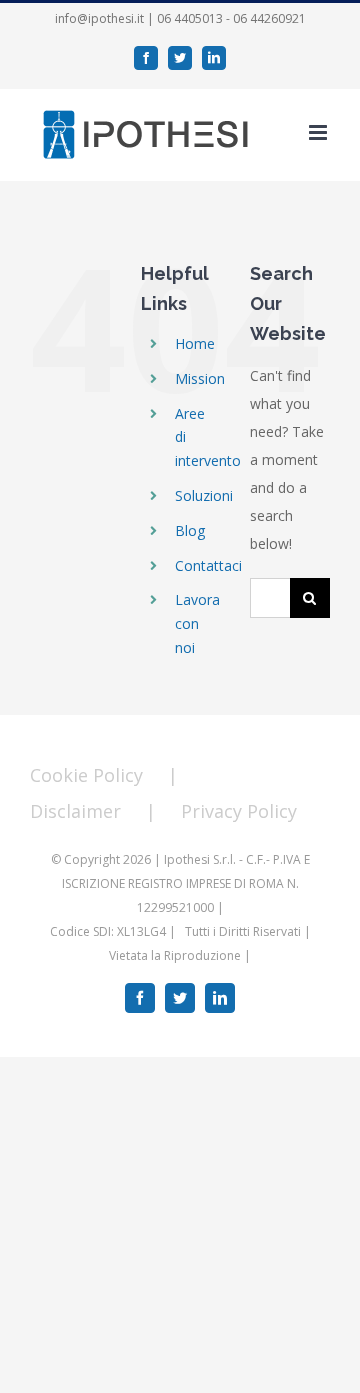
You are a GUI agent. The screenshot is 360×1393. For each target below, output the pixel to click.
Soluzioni (204, 495)
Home (195, 343)
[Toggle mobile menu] (319, 132)
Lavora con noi (197, 623)
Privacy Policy (239, 811)
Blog (190, 530)
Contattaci (208, 565)
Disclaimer (75, 811)
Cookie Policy (86, 775)
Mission (200, 378)
